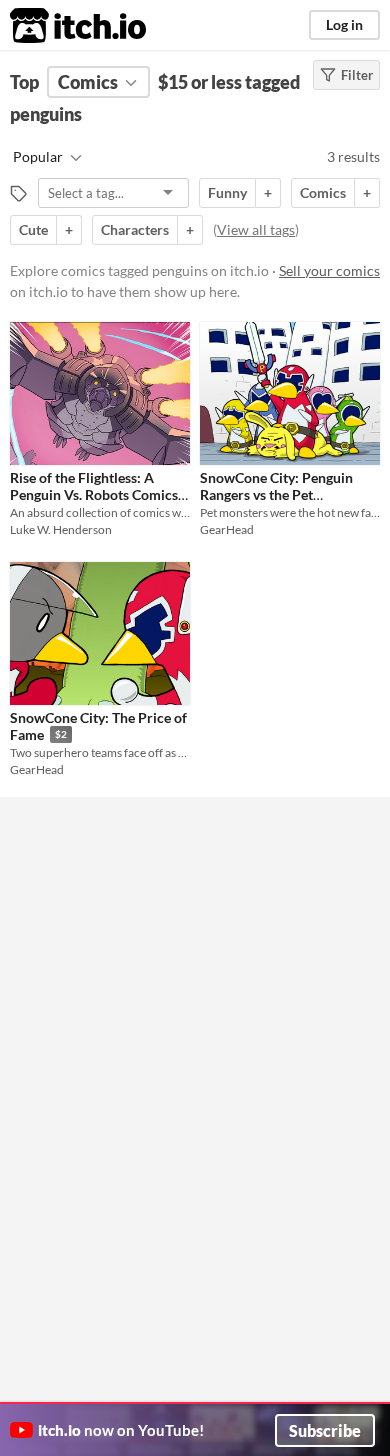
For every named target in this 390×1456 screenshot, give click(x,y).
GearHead (227, 529)
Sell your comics (329, 270)
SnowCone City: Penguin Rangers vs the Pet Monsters (276, 495)
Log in (344, 24)
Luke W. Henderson (61, 529)
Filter (357, 75)
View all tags (256, 229)
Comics (323, 192)
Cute (33, 229)
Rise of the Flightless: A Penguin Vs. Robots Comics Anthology (94, 495)
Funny (227, 192)
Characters (135, 229)
